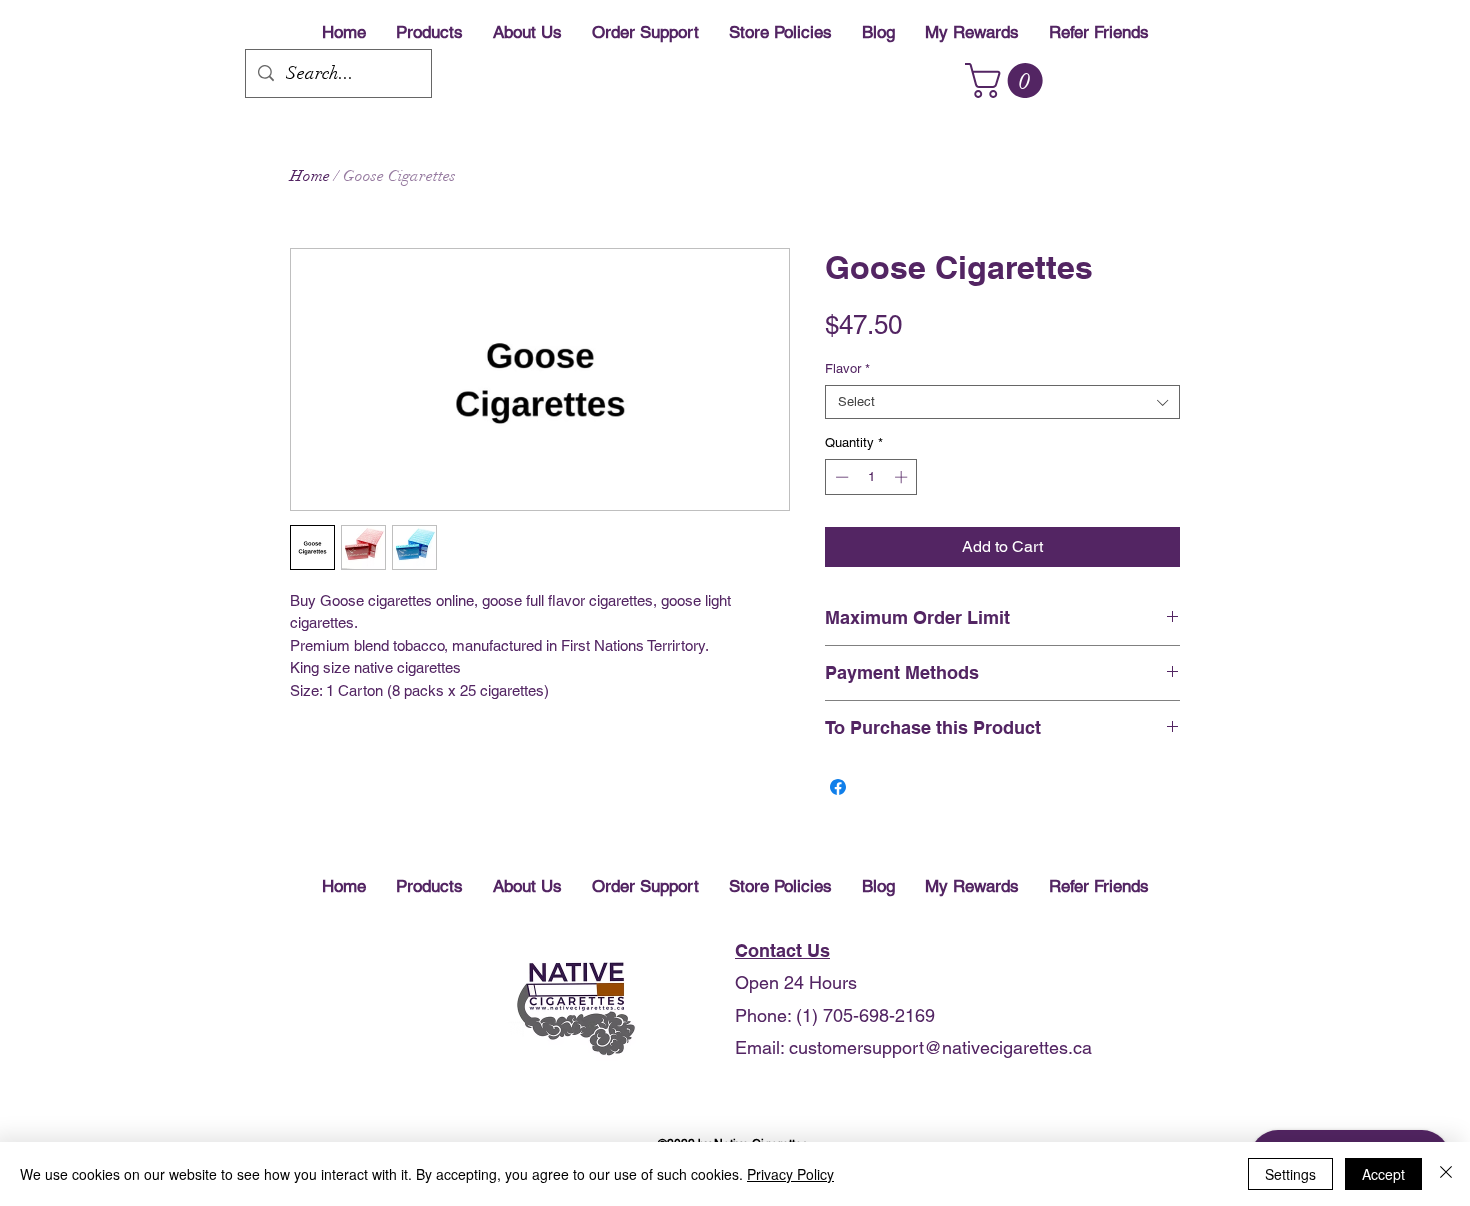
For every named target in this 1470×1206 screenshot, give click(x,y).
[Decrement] (840, 477)
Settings (1290, 1174)
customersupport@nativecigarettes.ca (940, 1047)
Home (310, 176)
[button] (1008, 80)
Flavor (847, 368)
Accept (1383, 1174)
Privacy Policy (790, 1174)
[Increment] (903, 477)
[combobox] (1002, 402)
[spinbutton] (871, 477)
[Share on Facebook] (838, 787)
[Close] (1446, 1174)
